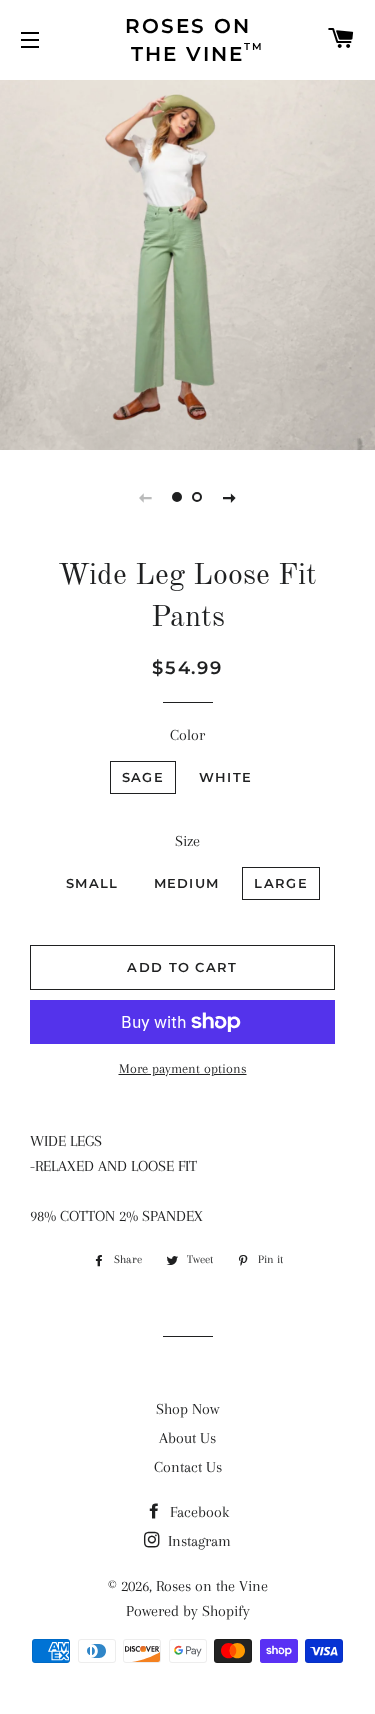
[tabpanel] (187, 262)
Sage (143, 777)
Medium (187, 883)
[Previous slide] (146, 497)
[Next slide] (230, 497)
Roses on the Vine (212, 1586)
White (226, 777)
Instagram (197, 1541)
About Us (187, 1438)
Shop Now (187, 1409)
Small (92, 883)
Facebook (197, 1512)
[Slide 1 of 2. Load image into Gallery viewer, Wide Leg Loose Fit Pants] (178, 497)
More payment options (183, 1068)
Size (187, 841)
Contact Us (188, 1467)
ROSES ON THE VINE (195, 40)
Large (281, 883)
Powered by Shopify (188, 1611)
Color (187, 735)
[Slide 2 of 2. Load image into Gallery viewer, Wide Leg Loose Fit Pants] (198, 497)
